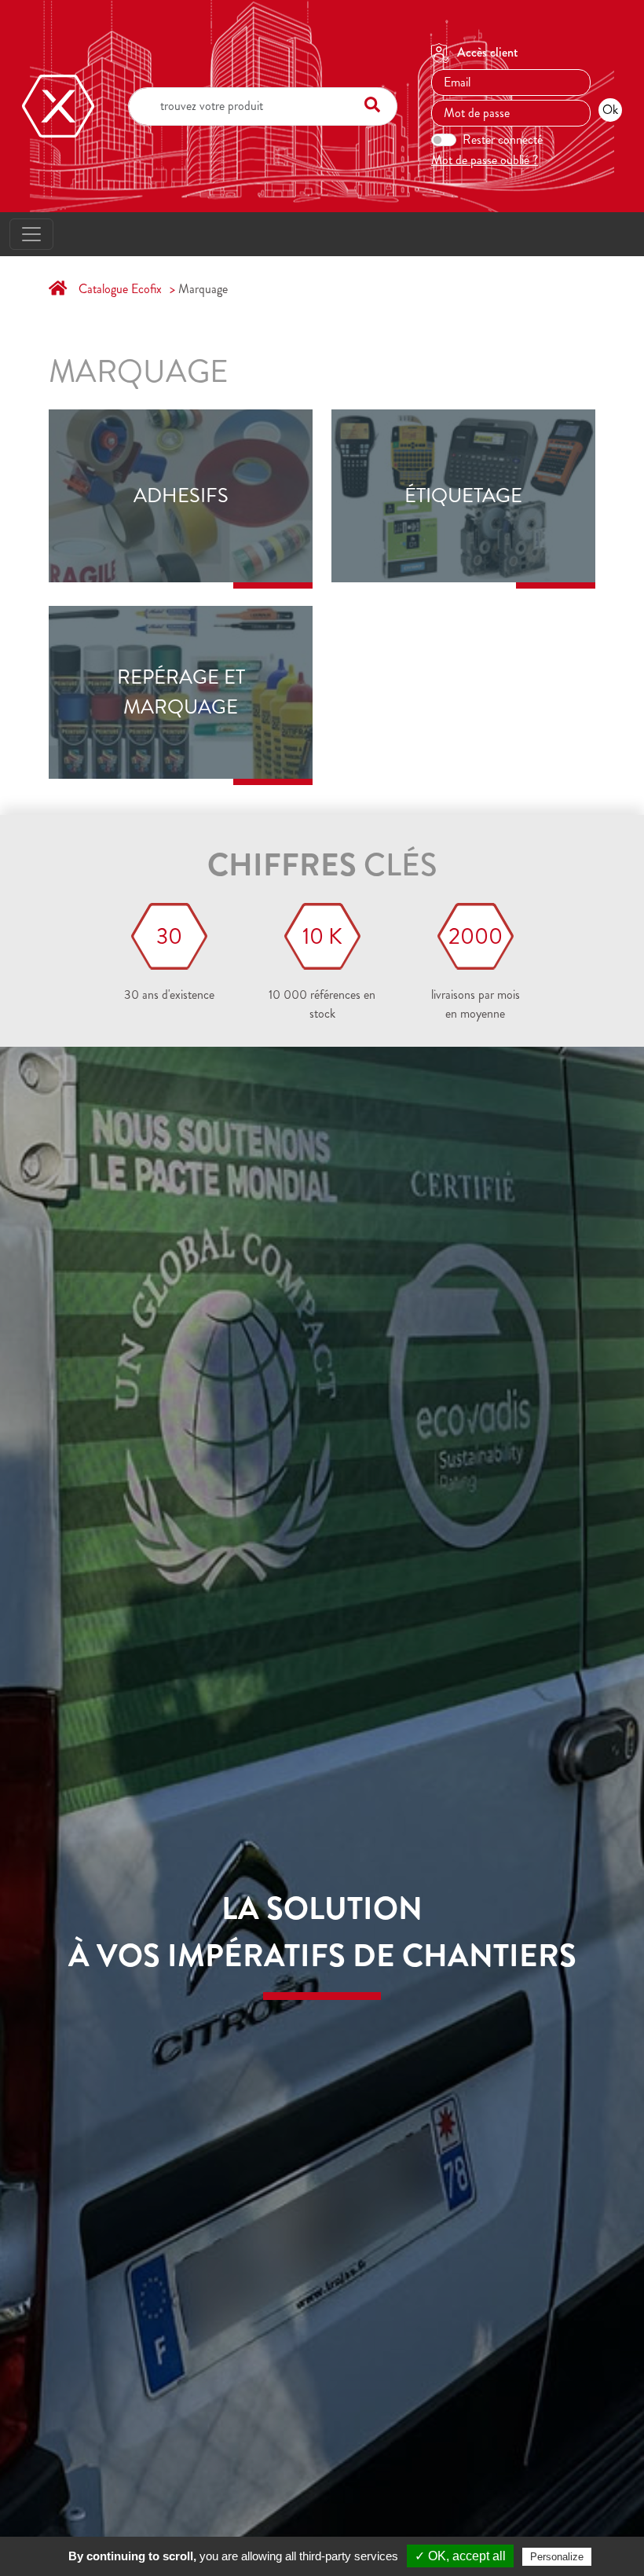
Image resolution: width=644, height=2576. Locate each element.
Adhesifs (181, 496)
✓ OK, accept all (460, 2556)
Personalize (557, 2557)
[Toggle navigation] (31, 234)
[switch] (444, 140)
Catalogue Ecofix (120, 289)
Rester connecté (503, 139)
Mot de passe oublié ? (485, 160)
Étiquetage (463, 496)
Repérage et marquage (181, 692)
